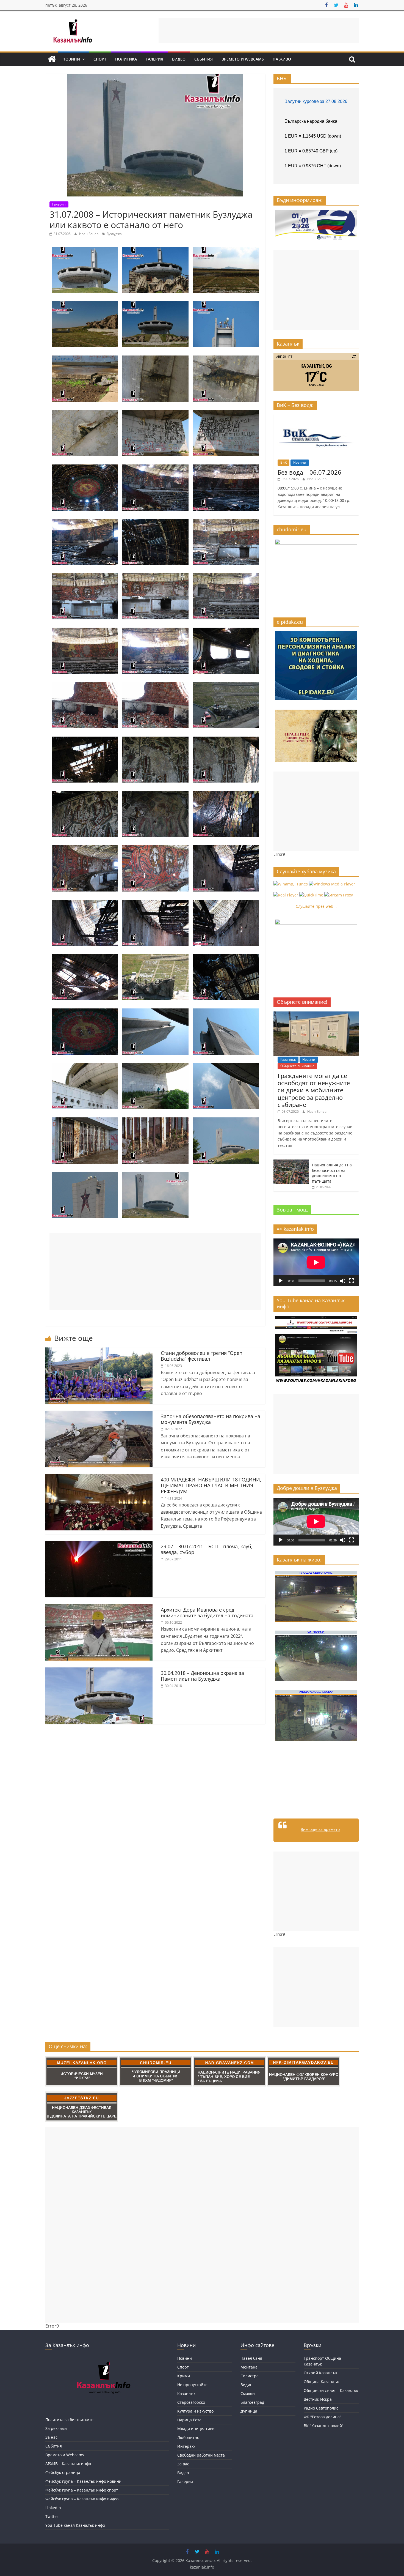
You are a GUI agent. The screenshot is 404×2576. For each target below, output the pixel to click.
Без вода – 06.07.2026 (309, 472)
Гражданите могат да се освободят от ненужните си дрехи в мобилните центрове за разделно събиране (314, 1090)
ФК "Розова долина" (323, 2417)
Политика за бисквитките (69, 2420)
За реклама (56, 2428)
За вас (183, 2464)
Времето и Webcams (243, 59)
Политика (126, 59)
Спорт (100, 59)
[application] (316, 1262)
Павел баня (251, 2358)
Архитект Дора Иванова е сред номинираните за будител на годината (207, 1613)
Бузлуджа (114, 234)
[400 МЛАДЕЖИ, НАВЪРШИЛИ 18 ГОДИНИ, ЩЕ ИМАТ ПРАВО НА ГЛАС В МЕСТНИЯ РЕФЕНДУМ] (99, 1477)
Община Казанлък (321, 2382)
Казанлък (288, 1059)
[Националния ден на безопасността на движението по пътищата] (291, 1162)
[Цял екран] (352, 1281)
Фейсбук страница (63, 2472)
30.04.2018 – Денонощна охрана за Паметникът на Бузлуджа (202, 1676)
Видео (179, 59)
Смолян (248, 2393)
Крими (184, 2376)
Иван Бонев (89, 234)
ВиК (283, 462)
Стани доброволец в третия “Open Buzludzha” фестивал (202, 1356)
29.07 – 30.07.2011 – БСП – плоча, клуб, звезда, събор (207, 1549)
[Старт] (281, 1281)
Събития (204, 59)
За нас (51, 2437)
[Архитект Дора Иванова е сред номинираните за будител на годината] (99, 1607)
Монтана (249, 2367)
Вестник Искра (318, 2399)
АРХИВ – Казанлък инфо (68, 2464)
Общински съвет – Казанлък (331, 2390)
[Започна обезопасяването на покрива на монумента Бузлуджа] (99, 1414)
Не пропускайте (192, 2385)
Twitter (52, 2516)
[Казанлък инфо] (52, 59)
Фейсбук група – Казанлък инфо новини (83, 2481)
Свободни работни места (201, 2455)
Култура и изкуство (195, 2411)
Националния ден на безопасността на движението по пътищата (332, 1173)
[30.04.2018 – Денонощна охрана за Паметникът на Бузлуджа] (99, 1671)
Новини (71, 59)
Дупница (249, 2411)
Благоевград (252, 2402)
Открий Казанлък (320, 2373)
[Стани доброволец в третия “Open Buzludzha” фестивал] (99, 1351)
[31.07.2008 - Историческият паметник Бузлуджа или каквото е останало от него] (85, 250)
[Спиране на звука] (343, 1281)
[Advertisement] (259, 30)
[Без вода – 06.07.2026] (316, 417)
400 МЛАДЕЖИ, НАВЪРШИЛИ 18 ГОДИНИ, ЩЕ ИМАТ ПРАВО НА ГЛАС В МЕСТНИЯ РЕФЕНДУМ (211, 1485)
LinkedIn (53, 2508)
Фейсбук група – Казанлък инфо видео (82, 2499)
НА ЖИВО (282, 59)
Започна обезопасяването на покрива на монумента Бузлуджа (211, 1419)
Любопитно (188, 2437)
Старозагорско (191, 2402)
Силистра (250, 2376)
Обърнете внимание (297, 1066)
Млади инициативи (196, 2429)
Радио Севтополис (321, 2408)
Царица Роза (189, 2420)
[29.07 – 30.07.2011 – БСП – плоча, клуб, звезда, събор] (99, 1544)
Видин (247, 2385)
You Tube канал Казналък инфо (75, 2525)
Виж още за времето (320, 1829)
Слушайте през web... (316, 906)
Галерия (154, 59)
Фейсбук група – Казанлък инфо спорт (82, 2490)
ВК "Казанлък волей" (324, 2426)
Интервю (186, 2446)
